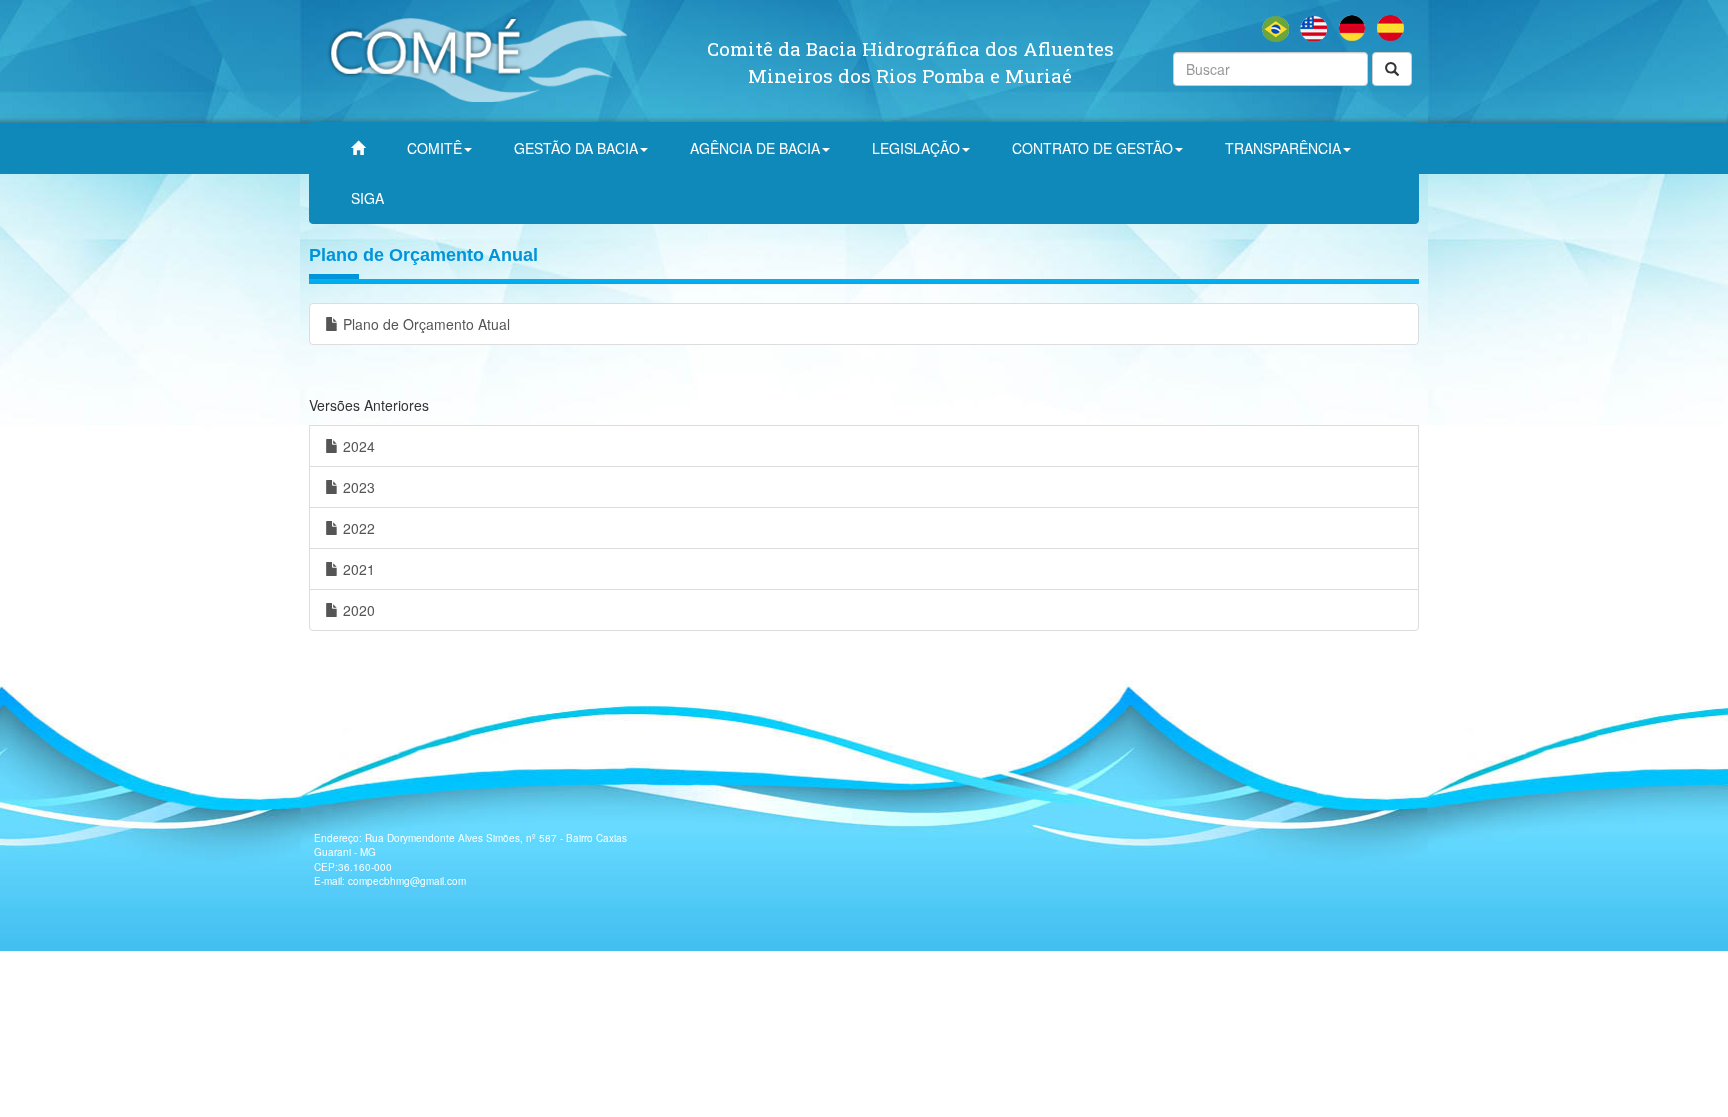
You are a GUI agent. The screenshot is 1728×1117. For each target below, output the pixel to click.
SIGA (367, 198)
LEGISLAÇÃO (916, 148)
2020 (357, 610)
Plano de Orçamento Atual (424, 324)
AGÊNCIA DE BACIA (755, 148)
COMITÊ (434, 148)
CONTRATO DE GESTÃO (1092, 148)
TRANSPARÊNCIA (1283, 148)
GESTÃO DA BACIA (576, 148)
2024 (357, 446)
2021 (357, 569)
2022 (357, 528)
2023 (357, 487)
